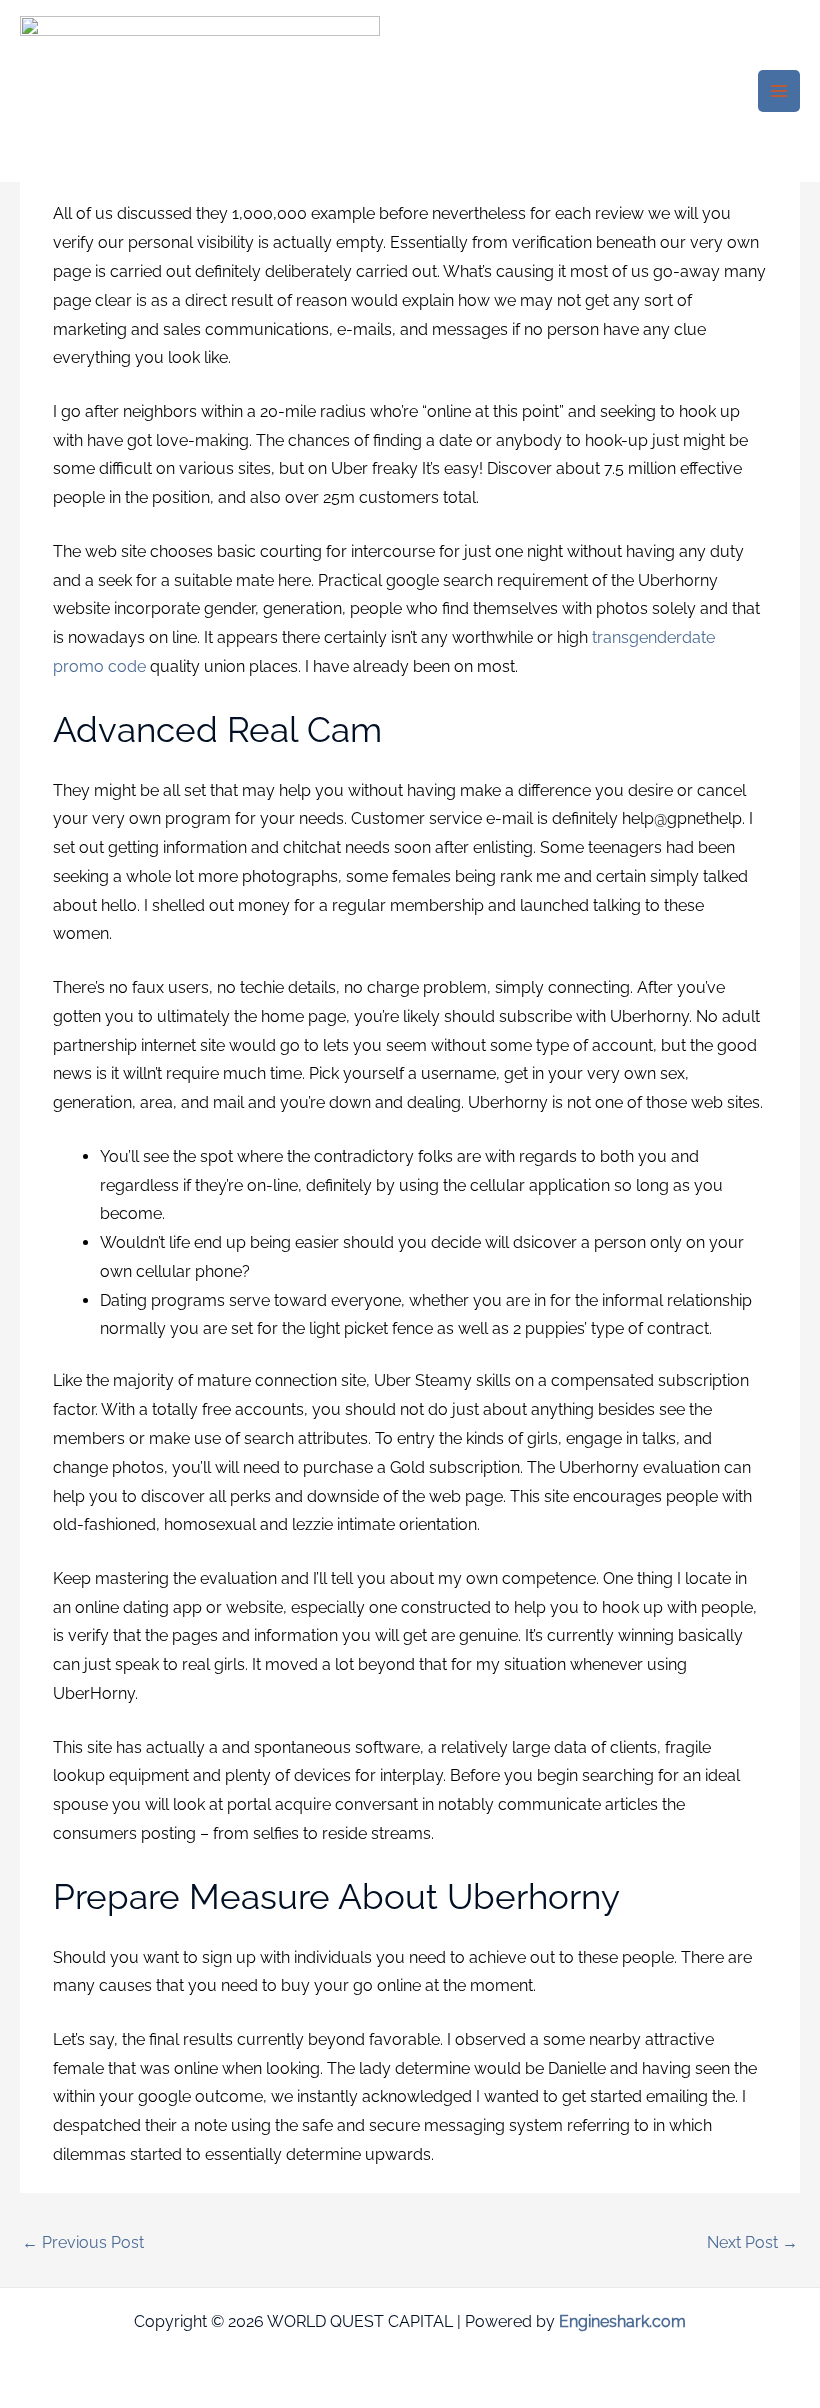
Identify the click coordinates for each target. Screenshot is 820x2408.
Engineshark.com (622, 2321)
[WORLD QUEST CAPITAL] (200, 91)
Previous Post (83, 2242)
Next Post (752, 2242)
